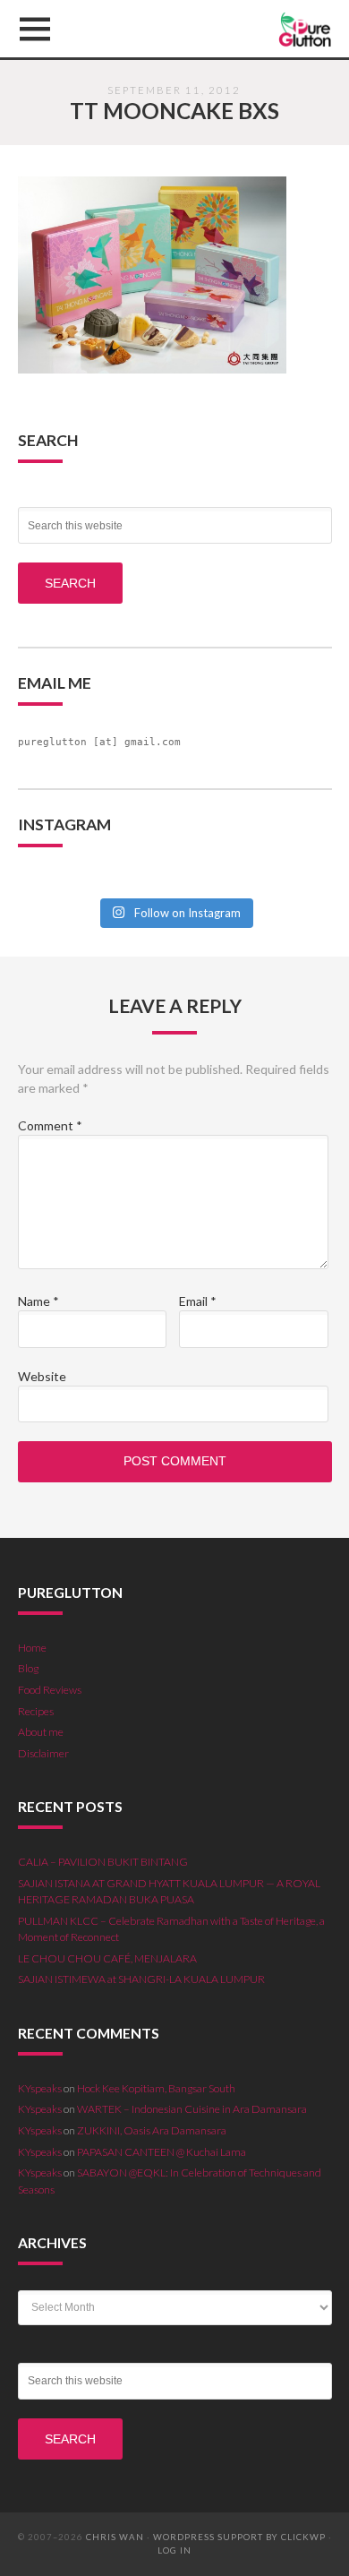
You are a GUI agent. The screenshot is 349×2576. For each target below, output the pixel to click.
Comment (50, 1125)
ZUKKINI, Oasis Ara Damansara (152, 2130)
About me (41, 1732)
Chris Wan (115, 2537)
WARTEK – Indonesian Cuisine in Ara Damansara (192, 2109)
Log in (174, 2550)
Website (42, 1376)
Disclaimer (43, 1753)
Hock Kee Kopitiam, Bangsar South (156, 2088)
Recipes (36, 1711)
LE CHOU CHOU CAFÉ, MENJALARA (107, 1958)
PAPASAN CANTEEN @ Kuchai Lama (162, 2152)
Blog (28, 1668)
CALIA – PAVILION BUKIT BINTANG (103, 1862)
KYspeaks (40, 2088)
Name (38, 1301)
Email (198, 1301)
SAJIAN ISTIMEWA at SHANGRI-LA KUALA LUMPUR (141, 1979)
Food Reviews (50, 1690)
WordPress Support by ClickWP (239, 2537)
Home (32, 1648)
